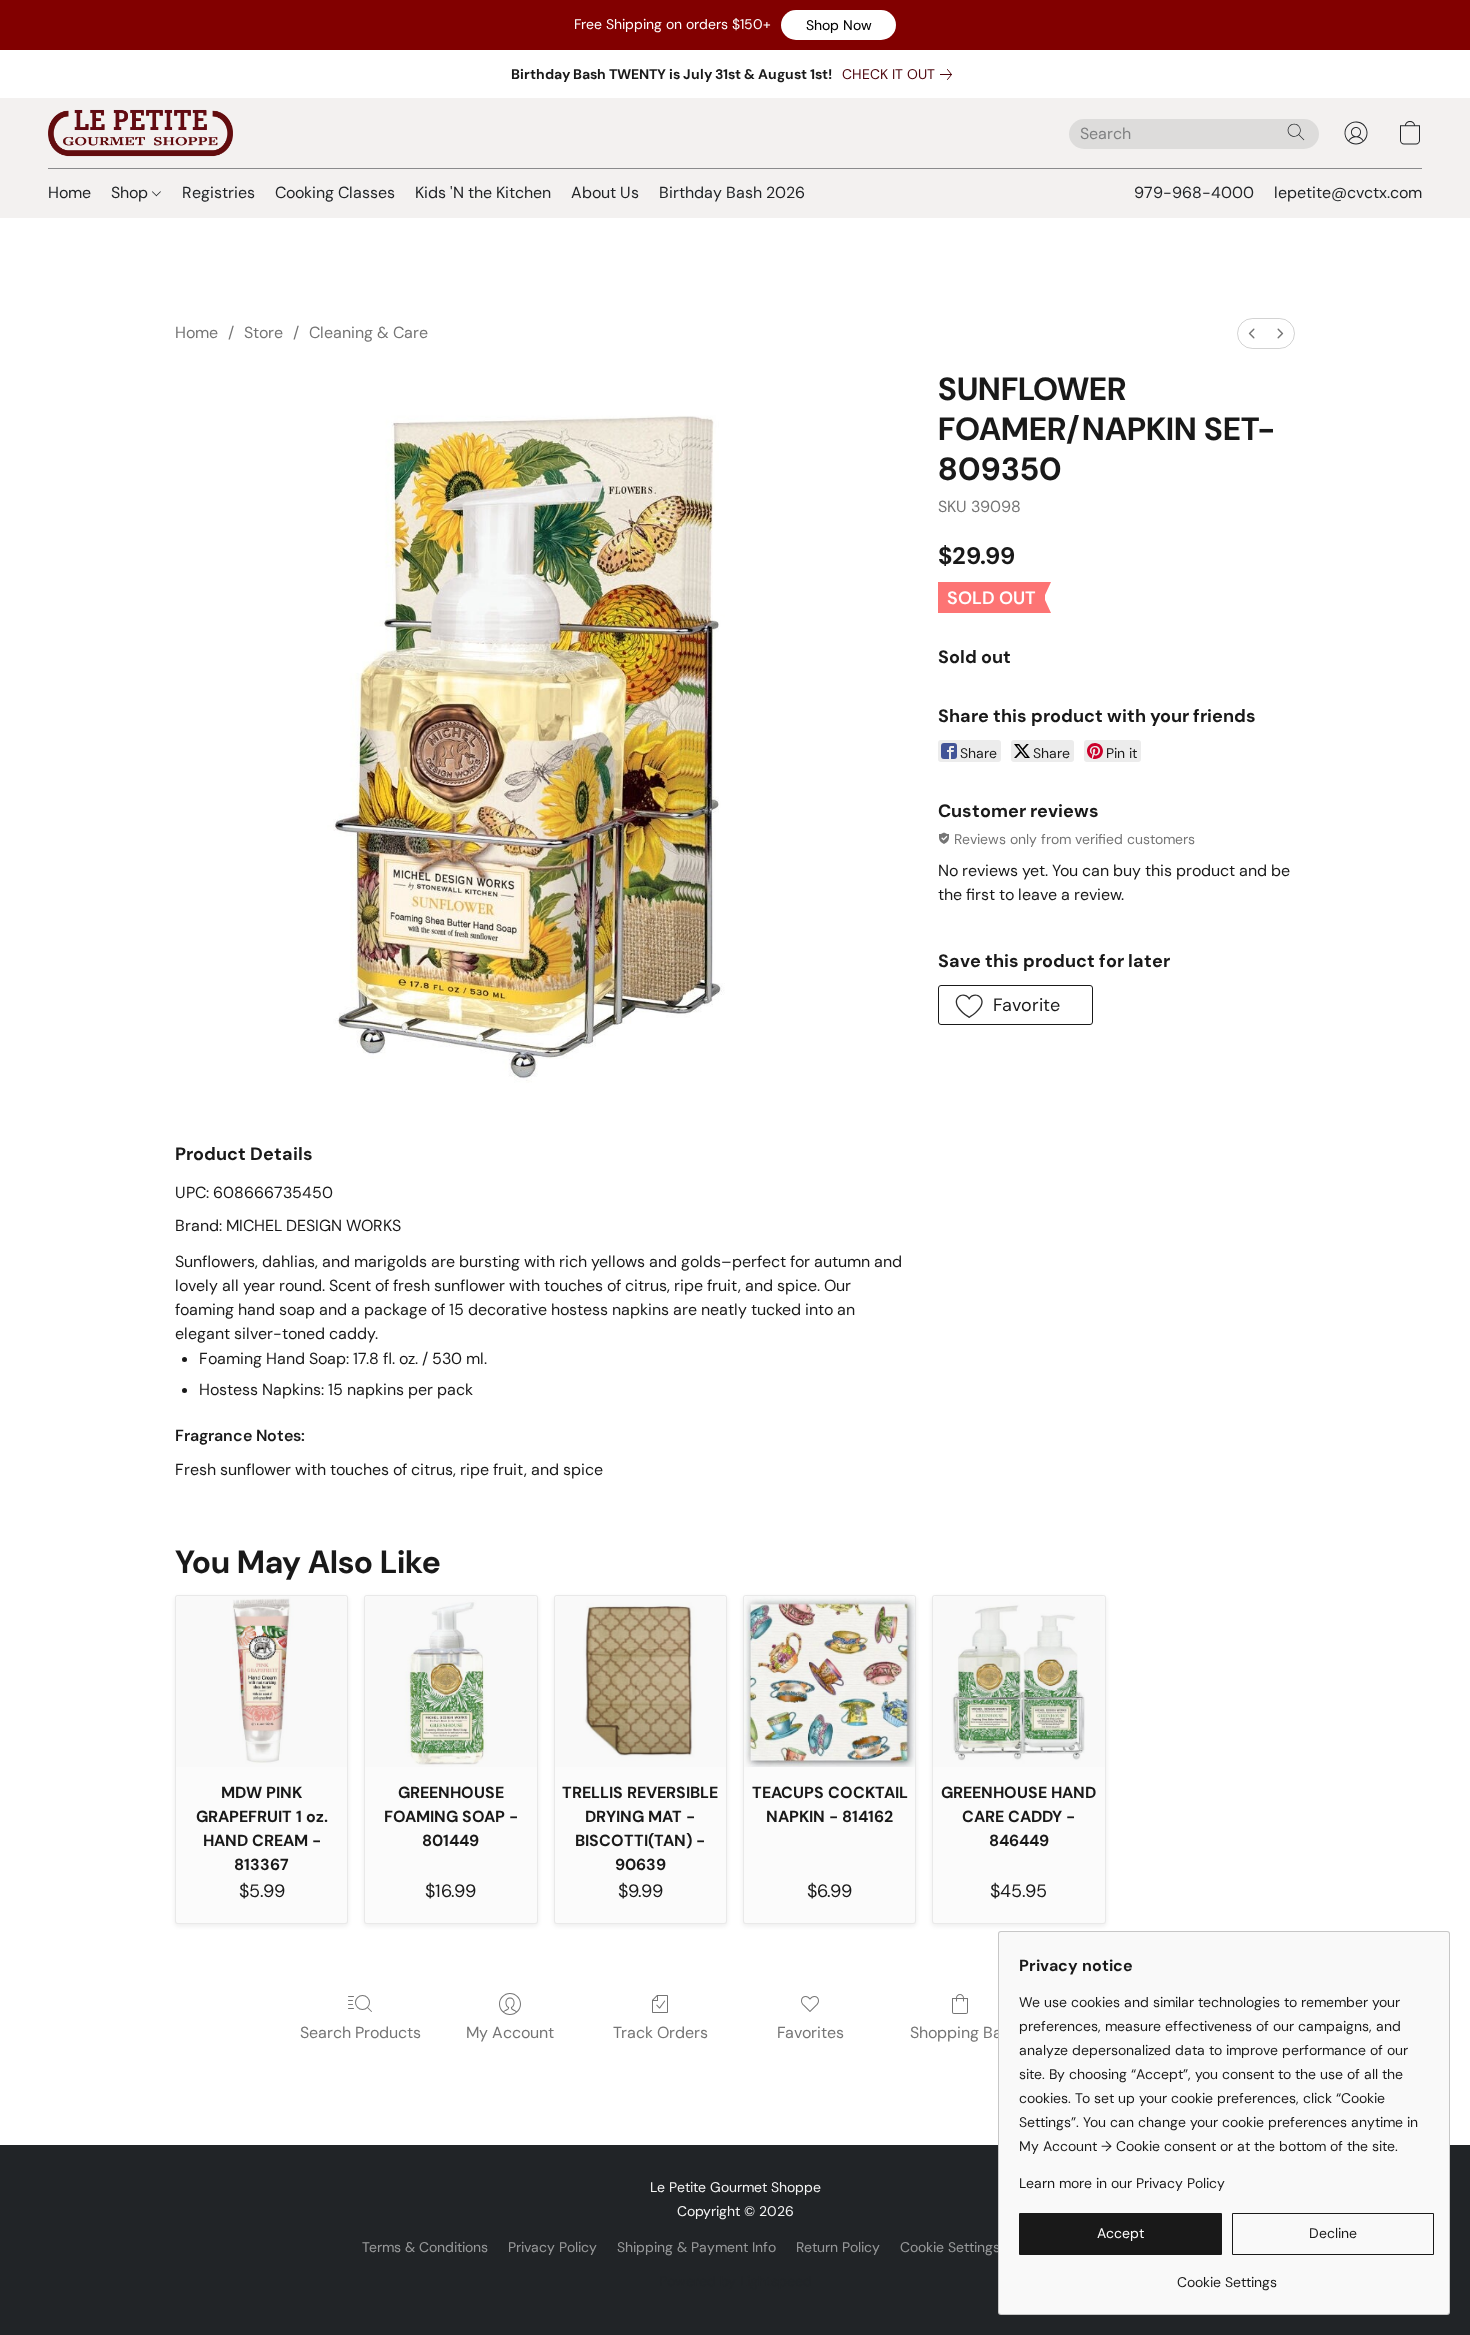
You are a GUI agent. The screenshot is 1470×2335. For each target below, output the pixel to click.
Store (263, 332)
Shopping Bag (960, 2032)
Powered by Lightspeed (735, 2281)
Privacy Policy (552, 2247)
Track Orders (660, 2032)
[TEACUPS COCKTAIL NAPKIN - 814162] (829, 1681)
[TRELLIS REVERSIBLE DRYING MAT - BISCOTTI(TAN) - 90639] (640, 1681)
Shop (131, 192)
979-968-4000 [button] (1194, 192)
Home (69, 192)
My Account (510, 2032)
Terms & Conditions (425, 2247)
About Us (605, 192)
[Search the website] (1296, 132)
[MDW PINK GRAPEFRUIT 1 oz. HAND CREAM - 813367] (261, 1681)
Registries (218, 192)
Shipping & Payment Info (696, 2247)
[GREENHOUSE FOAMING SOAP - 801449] (450, 1681)
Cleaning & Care (368, 332)
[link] (901, 74)
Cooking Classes (335, 192)
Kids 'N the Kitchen (483, 192)
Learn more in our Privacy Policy (1122, 2183)
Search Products (360, 2032)
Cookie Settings (950, 2247)
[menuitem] (1252, 333)
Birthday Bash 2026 (732, 192)
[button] (838, 25)
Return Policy (838, 2247)
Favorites (810, 2032)
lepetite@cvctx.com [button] (1348, 192)
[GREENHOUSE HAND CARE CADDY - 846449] (1018, 1681)
